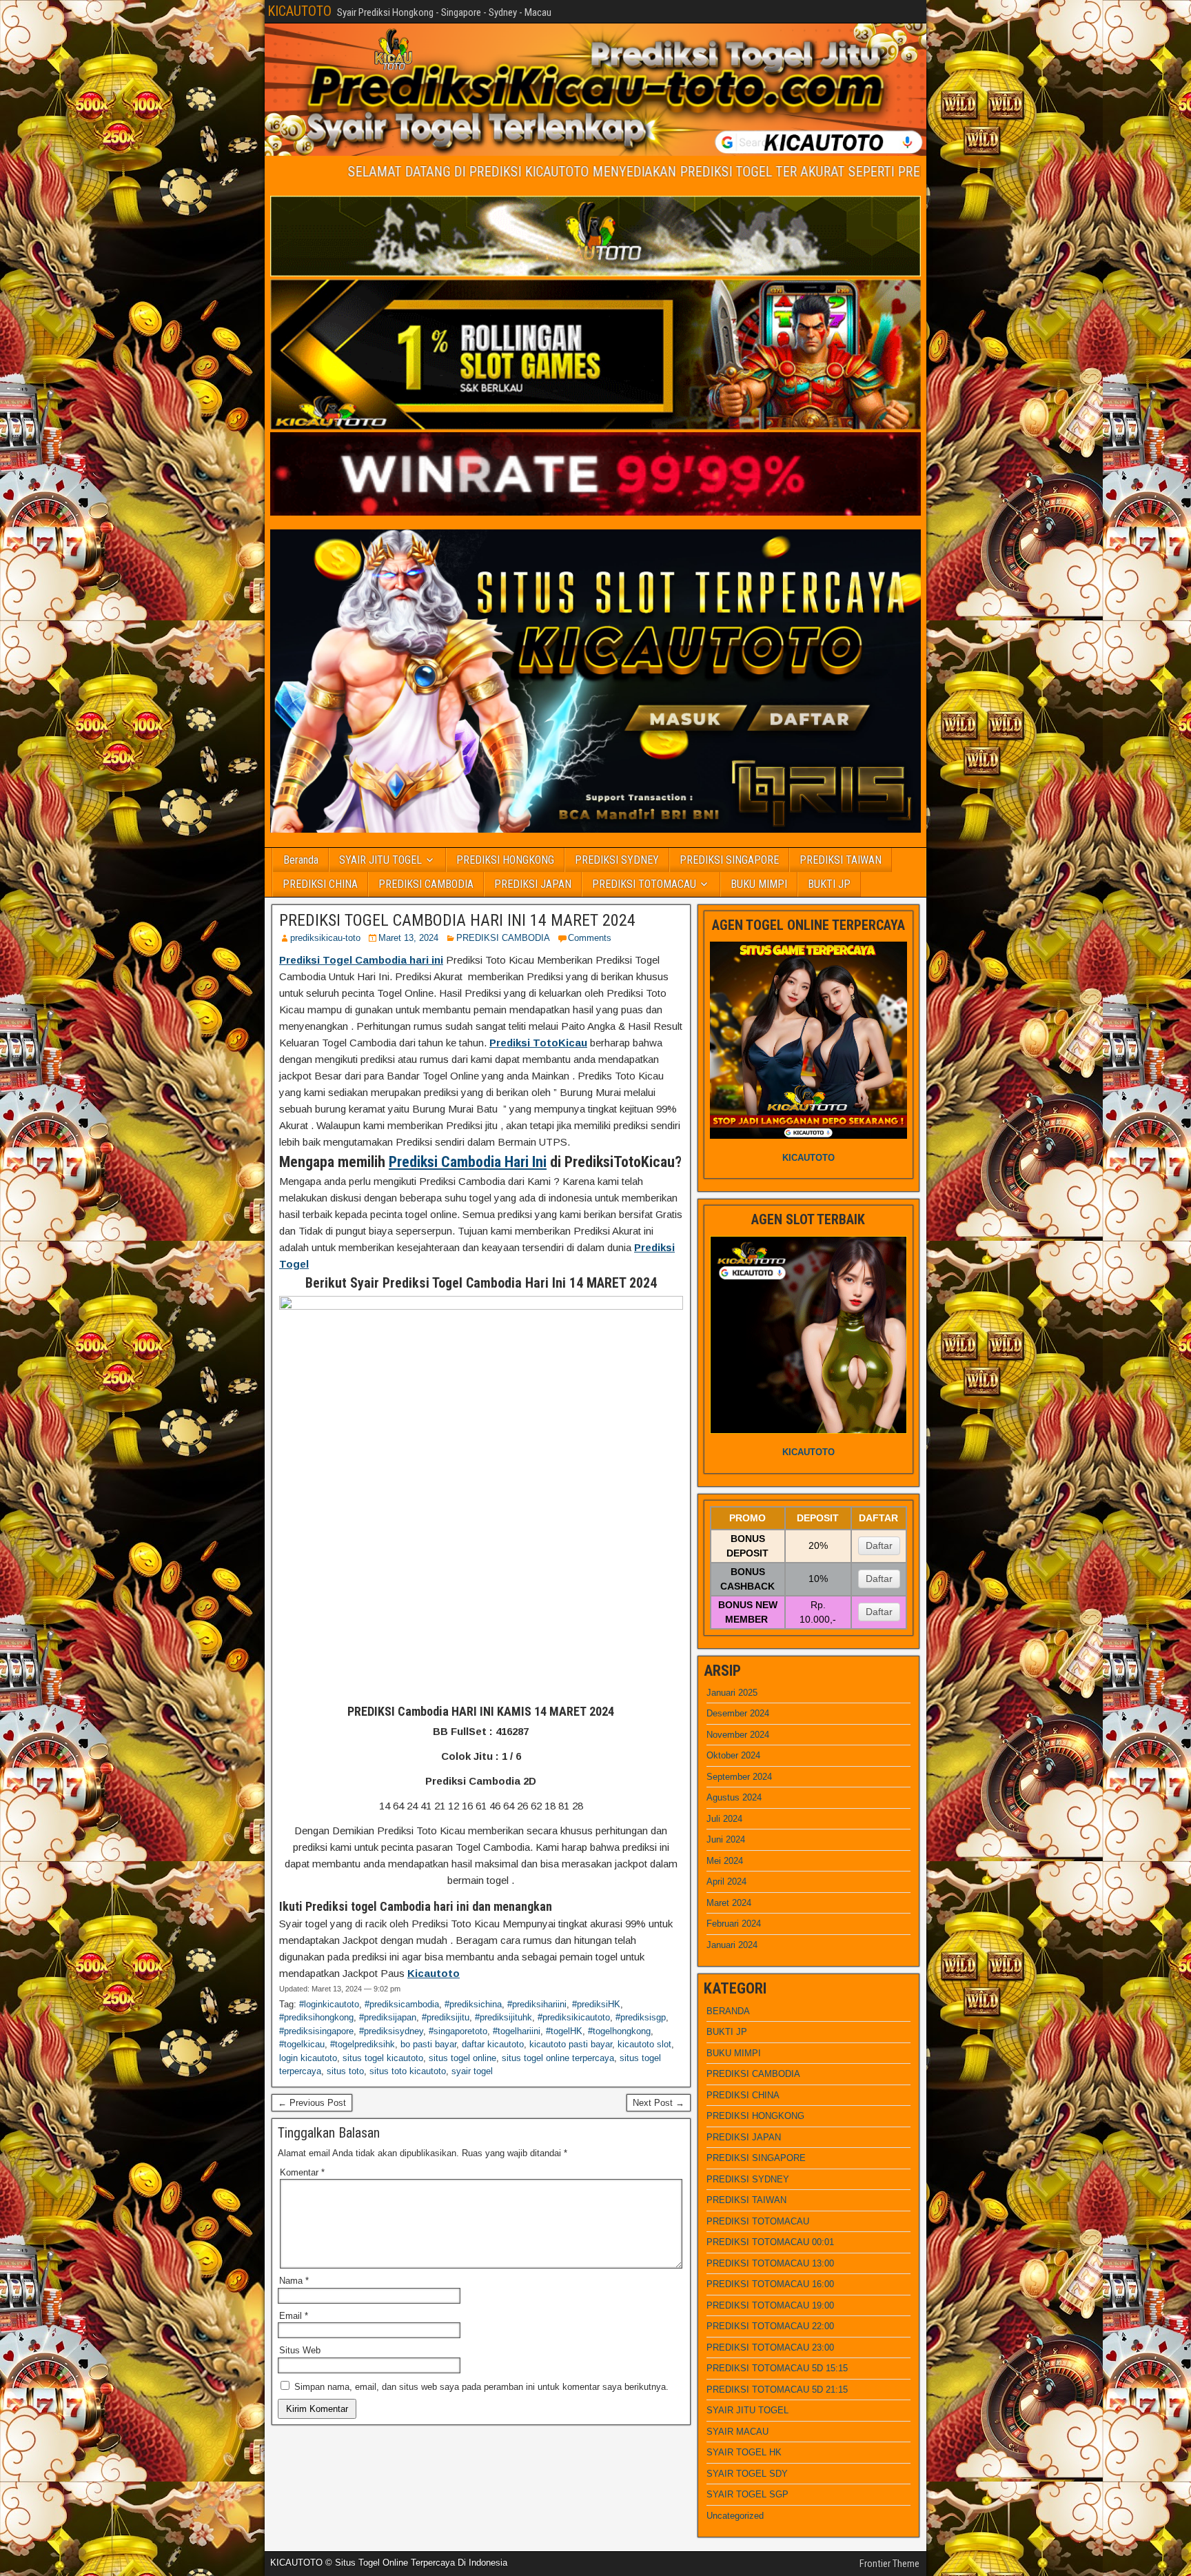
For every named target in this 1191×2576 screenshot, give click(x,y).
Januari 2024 (732, 1945)
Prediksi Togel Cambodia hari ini (361, 960)
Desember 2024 (738, 1713)
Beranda (301, 860)
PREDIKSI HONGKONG (505, 860)
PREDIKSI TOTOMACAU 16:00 (770, 2284)
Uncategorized (735, 2516)
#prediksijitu (446, 2017)
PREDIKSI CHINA (320, 884)
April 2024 (726, 1882)
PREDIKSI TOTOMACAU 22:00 (770, 2326)
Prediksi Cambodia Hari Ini (468, 1162)
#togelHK (564, 2031)
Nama (294, 2281)
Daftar (879, 1545)
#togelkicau (302, 2044)
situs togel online (462, 2058)
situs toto (345, 2071)
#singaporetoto (458, 2031)
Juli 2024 (724, 1819)
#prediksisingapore (316, 2031)
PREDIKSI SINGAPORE (729, 860)
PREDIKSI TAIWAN (841, 860)
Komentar (302, 2172)
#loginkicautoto (329, 2004)
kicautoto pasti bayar (571, 2044)
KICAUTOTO (299, 11)
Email (294, 2316)
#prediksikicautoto (574, 2017)
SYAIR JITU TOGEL (380, 860)
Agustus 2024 (734, 1797)
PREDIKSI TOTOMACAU (644, 884)
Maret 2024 (729, 1903)
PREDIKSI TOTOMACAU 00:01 (770, 2242)
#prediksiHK (596, 2004)
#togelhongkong (619, 2031)
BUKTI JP (829, 884)
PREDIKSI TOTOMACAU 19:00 (770, 2305)
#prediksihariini (537, 2004)
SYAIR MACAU (737, 2432)
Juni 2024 (726, 1839)
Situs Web (300, 2350)
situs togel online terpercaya (558, 2058)
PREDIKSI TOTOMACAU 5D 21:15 (777, 2390)
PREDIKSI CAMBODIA (426, 884)
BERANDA (728, 2011)
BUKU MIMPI (759, 884)
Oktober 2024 (733, 1755)
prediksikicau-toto (325, 938)
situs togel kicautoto (383, 2058)
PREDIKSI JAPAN (533, 884)
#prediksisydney (391, 2031)
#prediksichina (473, 2004)
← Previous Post (312, 2103)
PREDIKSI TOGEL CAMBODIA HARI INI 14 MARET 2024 (457, 920)
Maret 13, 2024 (408, 938)
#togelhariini (517, 2031)
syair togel (472, 2071)
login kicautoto (308, 2058)
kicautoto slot (644, 2044)
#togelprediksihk (363, 2044)
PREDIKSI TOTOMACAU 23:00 (770, 2347)
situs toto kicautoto (408, 2071)
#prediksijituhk (503, 2017)
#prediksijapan (388, 2017)
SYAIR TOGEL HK (744, 2452)
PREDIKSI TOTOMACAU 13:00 (770, 2263)
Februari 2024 (734, 1924)
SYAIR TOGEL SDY (747, 2474)
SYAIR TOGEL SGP (747, 2494)
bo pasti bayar (428, 2044)
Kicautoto (434, 1973)
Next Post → (659, 2103)
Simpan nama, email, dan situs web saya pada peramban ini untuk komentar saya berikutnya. (481, 2387)
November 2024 (738, 1735)
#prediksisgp (641, 2017)
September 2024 (739, 1777)
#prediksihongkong (316, 2017)
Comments (590, 938)
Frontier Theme (889, 2564)
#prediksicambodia (402, 2004)
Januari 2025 (732, 1693)
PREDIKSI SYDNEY (617, 860)
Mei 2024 (725, 1861)
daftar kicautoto (493, 2044)
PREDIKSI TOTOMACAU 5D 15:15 (777, 2368)
